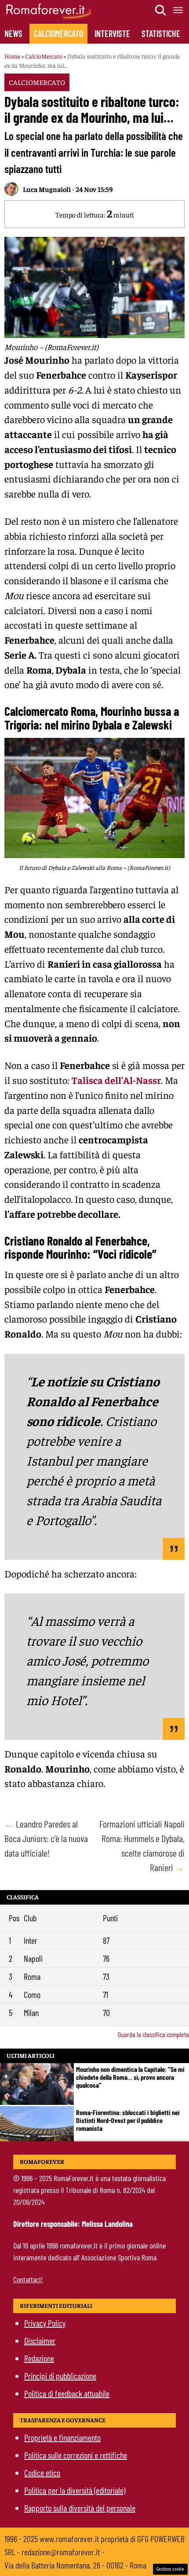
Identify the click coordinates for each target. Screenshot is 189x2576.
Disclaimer (40, 2340)
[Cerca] (161, 10)
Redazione (39, 2358)
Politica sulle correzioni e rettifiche (76, 2455)
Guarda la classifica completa (153, 2034)
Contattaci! (28, 2279)
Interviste (112, 33)
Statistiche (161, 33)
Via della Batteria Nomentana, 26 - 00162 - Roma (75, 2565)
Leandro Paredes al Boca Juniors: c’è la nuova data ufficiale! (46, 1838)
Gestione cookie (170, 2569)
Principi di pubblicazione (60, 2376)
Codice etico (42, 2473)
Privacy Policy (45, 2323)
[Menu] (178, 10)
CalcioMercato (58, 33)
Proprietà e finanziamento (62, 2437)
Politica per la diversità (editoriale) (75, 2490)
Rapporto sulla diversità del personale (80, 2508)
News (13, 33)
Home (12, 56)
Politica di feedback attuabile (67, 2393)
